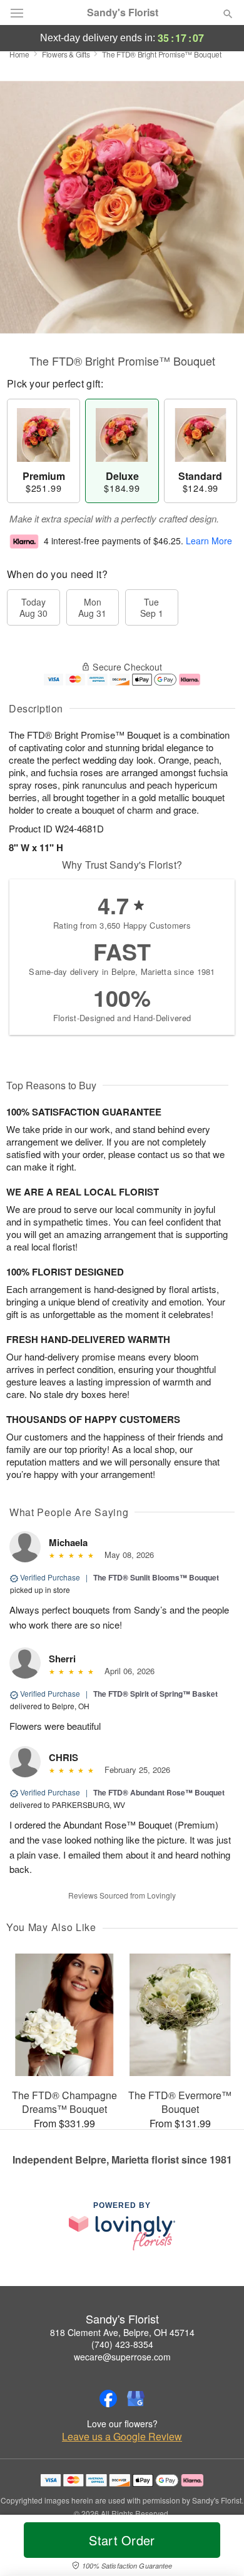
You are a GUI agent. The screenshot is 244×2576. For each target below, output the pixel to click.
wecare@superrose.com (122, 2357)
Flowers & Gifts (66, 54)
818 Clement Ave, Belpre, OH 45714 (122, 2332)
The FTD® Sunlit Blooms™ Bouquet (156, 1577)
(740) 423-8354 (122, 2344)
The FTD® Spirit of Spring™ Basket (155, 1694)
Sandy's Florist (123, 12)
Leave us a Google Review (122, 2437)
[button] (217, 2548)
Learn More (209, 541)
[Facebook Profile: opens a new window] (108, 2399)
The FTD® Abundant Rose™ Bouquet (159, 1792)
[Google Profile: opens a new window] (136, 2399)
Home (19, 54)
